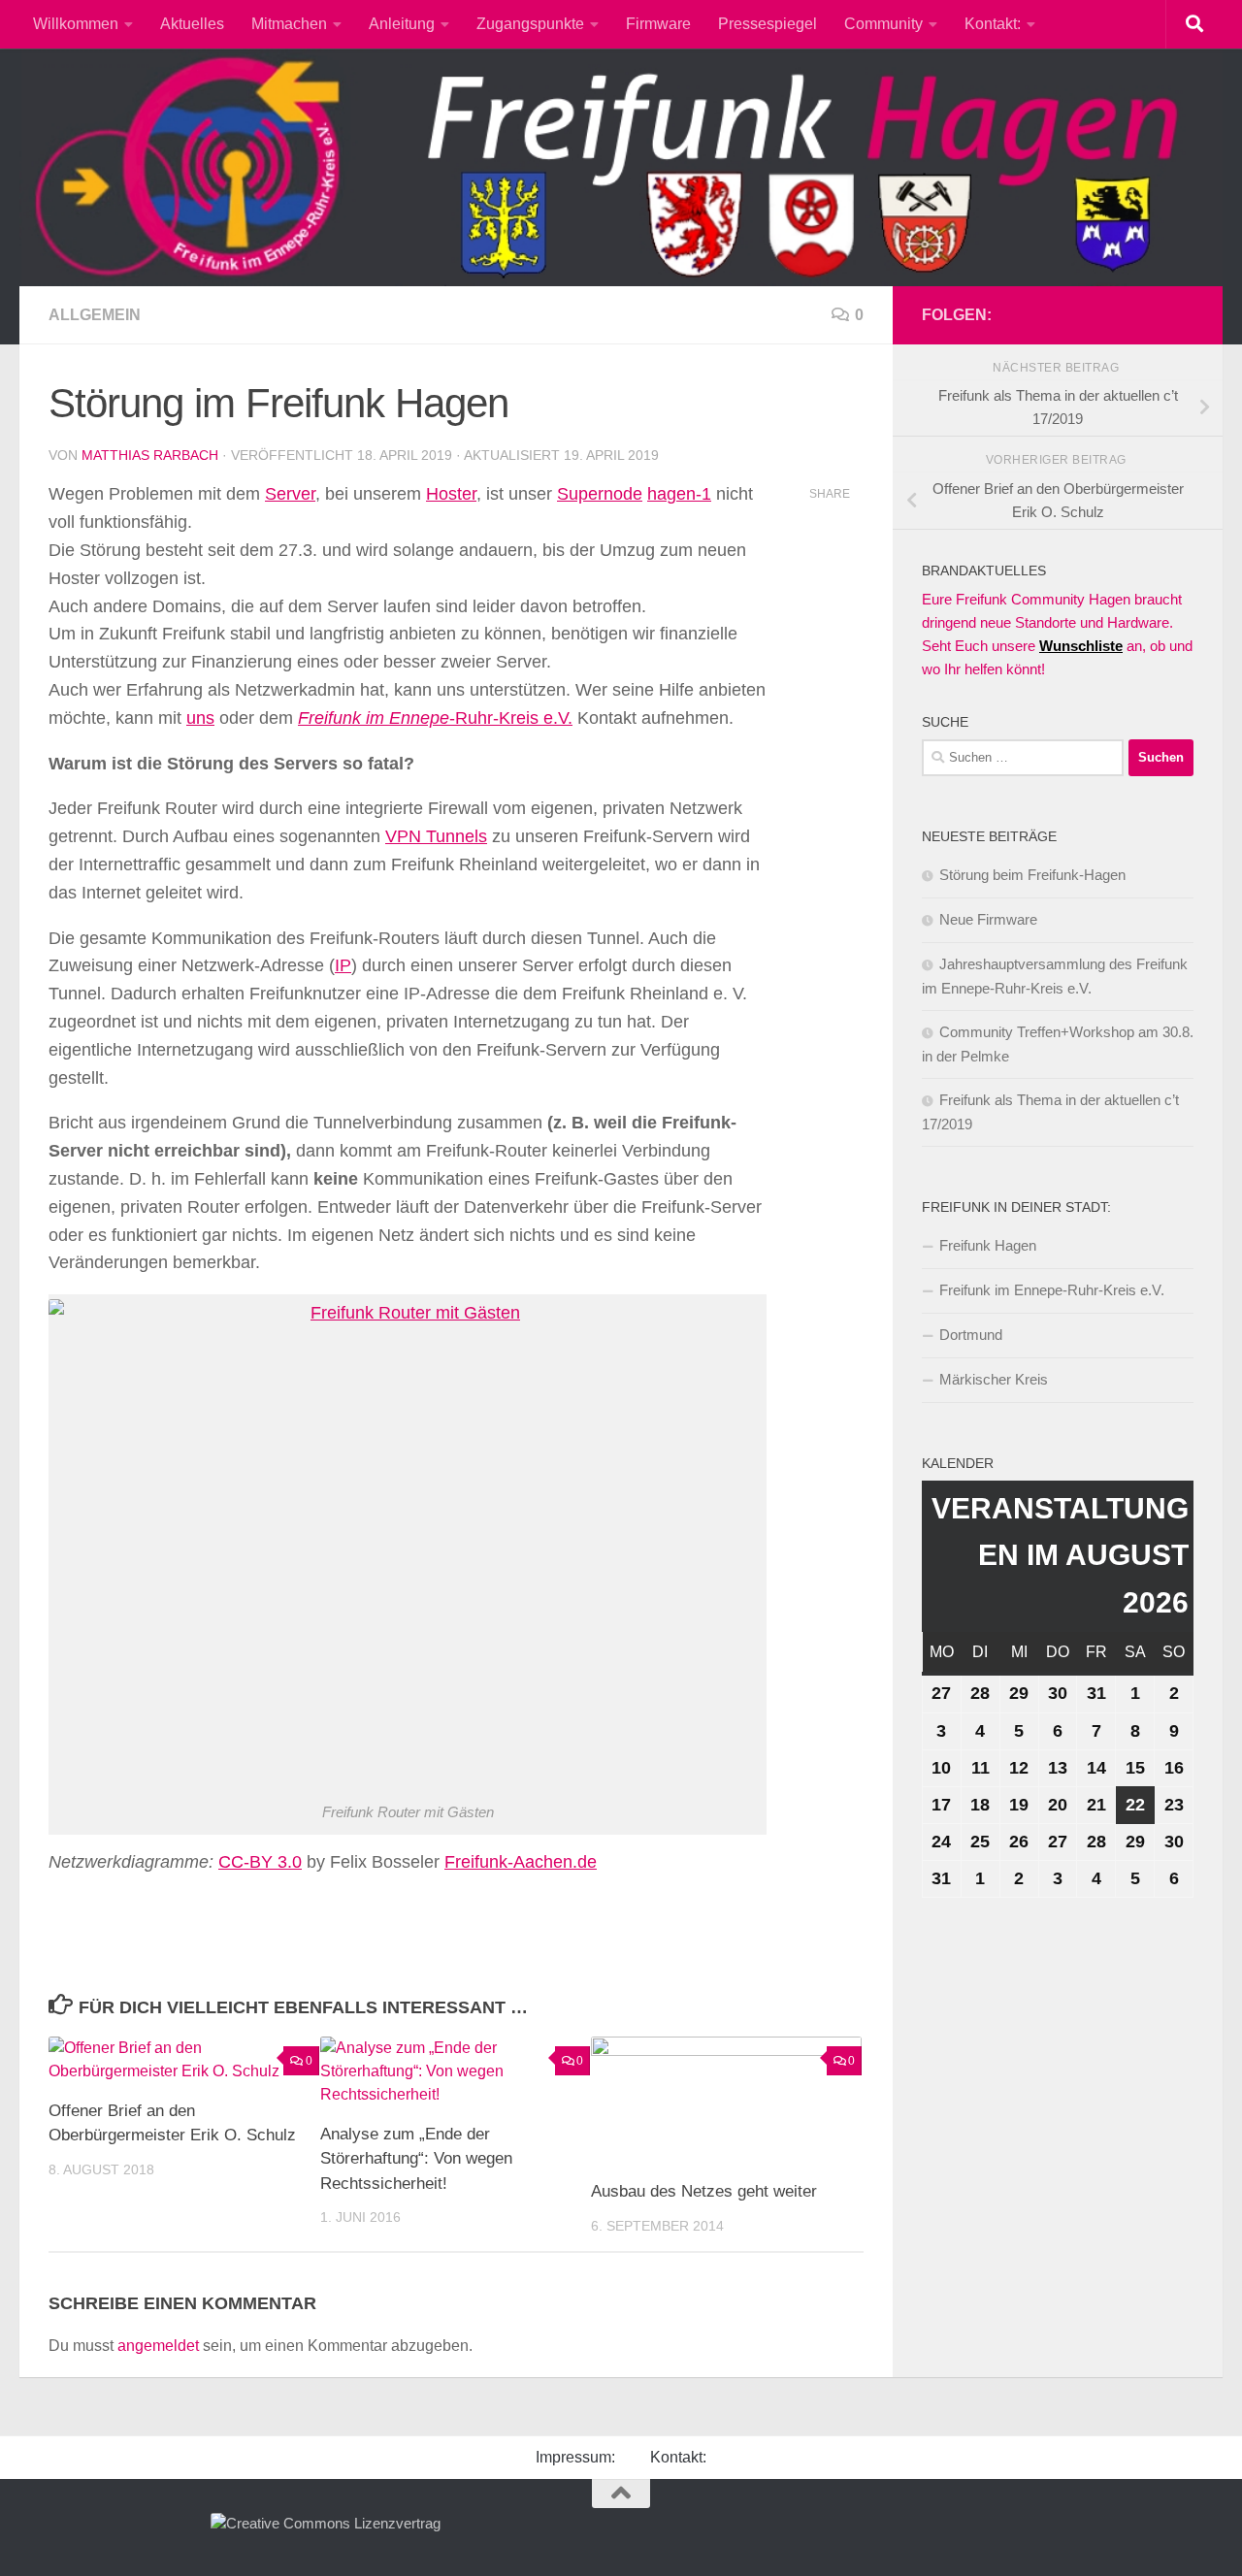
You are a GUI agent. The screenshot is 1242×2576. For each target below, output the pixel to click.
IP (343, 965)
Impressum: (575, 2457)
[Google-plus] (1151, 314)
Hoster (451, 494)
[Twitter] (1182, 314)
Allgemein (95, 315)
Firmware (658, 24)
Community (883, 24)
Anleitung (402, 24)
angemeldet (158, 2346)
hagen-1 (679, 494)
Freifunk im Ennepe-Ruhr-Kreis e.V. (1052, 1290)
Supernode (600, 494)
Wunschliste (1081, 646)
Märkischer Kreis (994, 1379)
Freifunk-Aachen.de (521, 1862)
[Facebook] (1120, 314)
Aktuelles (192, 24)
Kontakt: (993, 24)
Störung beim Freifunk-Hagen (1032, 875)
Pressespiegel (768, 24)
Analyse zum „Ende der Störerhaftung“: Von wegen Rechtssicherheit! (416, 2159)
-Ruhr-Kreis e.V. (435, 718)
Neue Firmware (988, 919)
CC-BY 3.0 (260, 1862)
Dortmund (971, 1335)
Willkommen (76, 24)
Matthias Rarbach (150, 455)
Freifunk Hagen (988, 1245)
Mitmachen (289, 24)
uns (200, 718)
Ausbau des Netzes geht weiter (704, 2191)
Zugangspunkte (530, 24)
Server (290, 494)
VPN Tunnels (436, 836)
